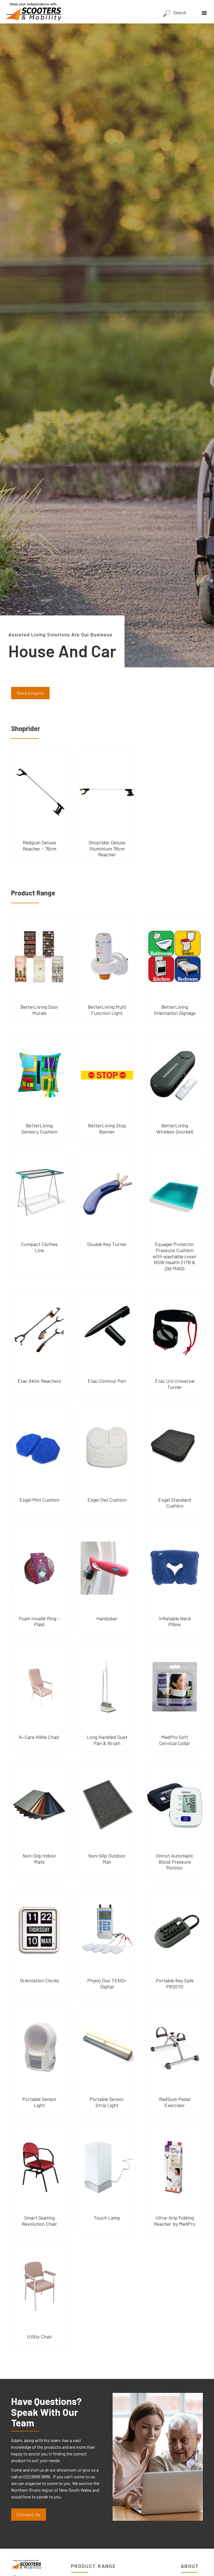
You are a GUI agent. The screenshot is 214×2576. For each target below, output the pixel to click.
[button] (206, 11)
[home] (33, 12)
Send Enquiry (30, 693)
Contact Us (29, 2514)
